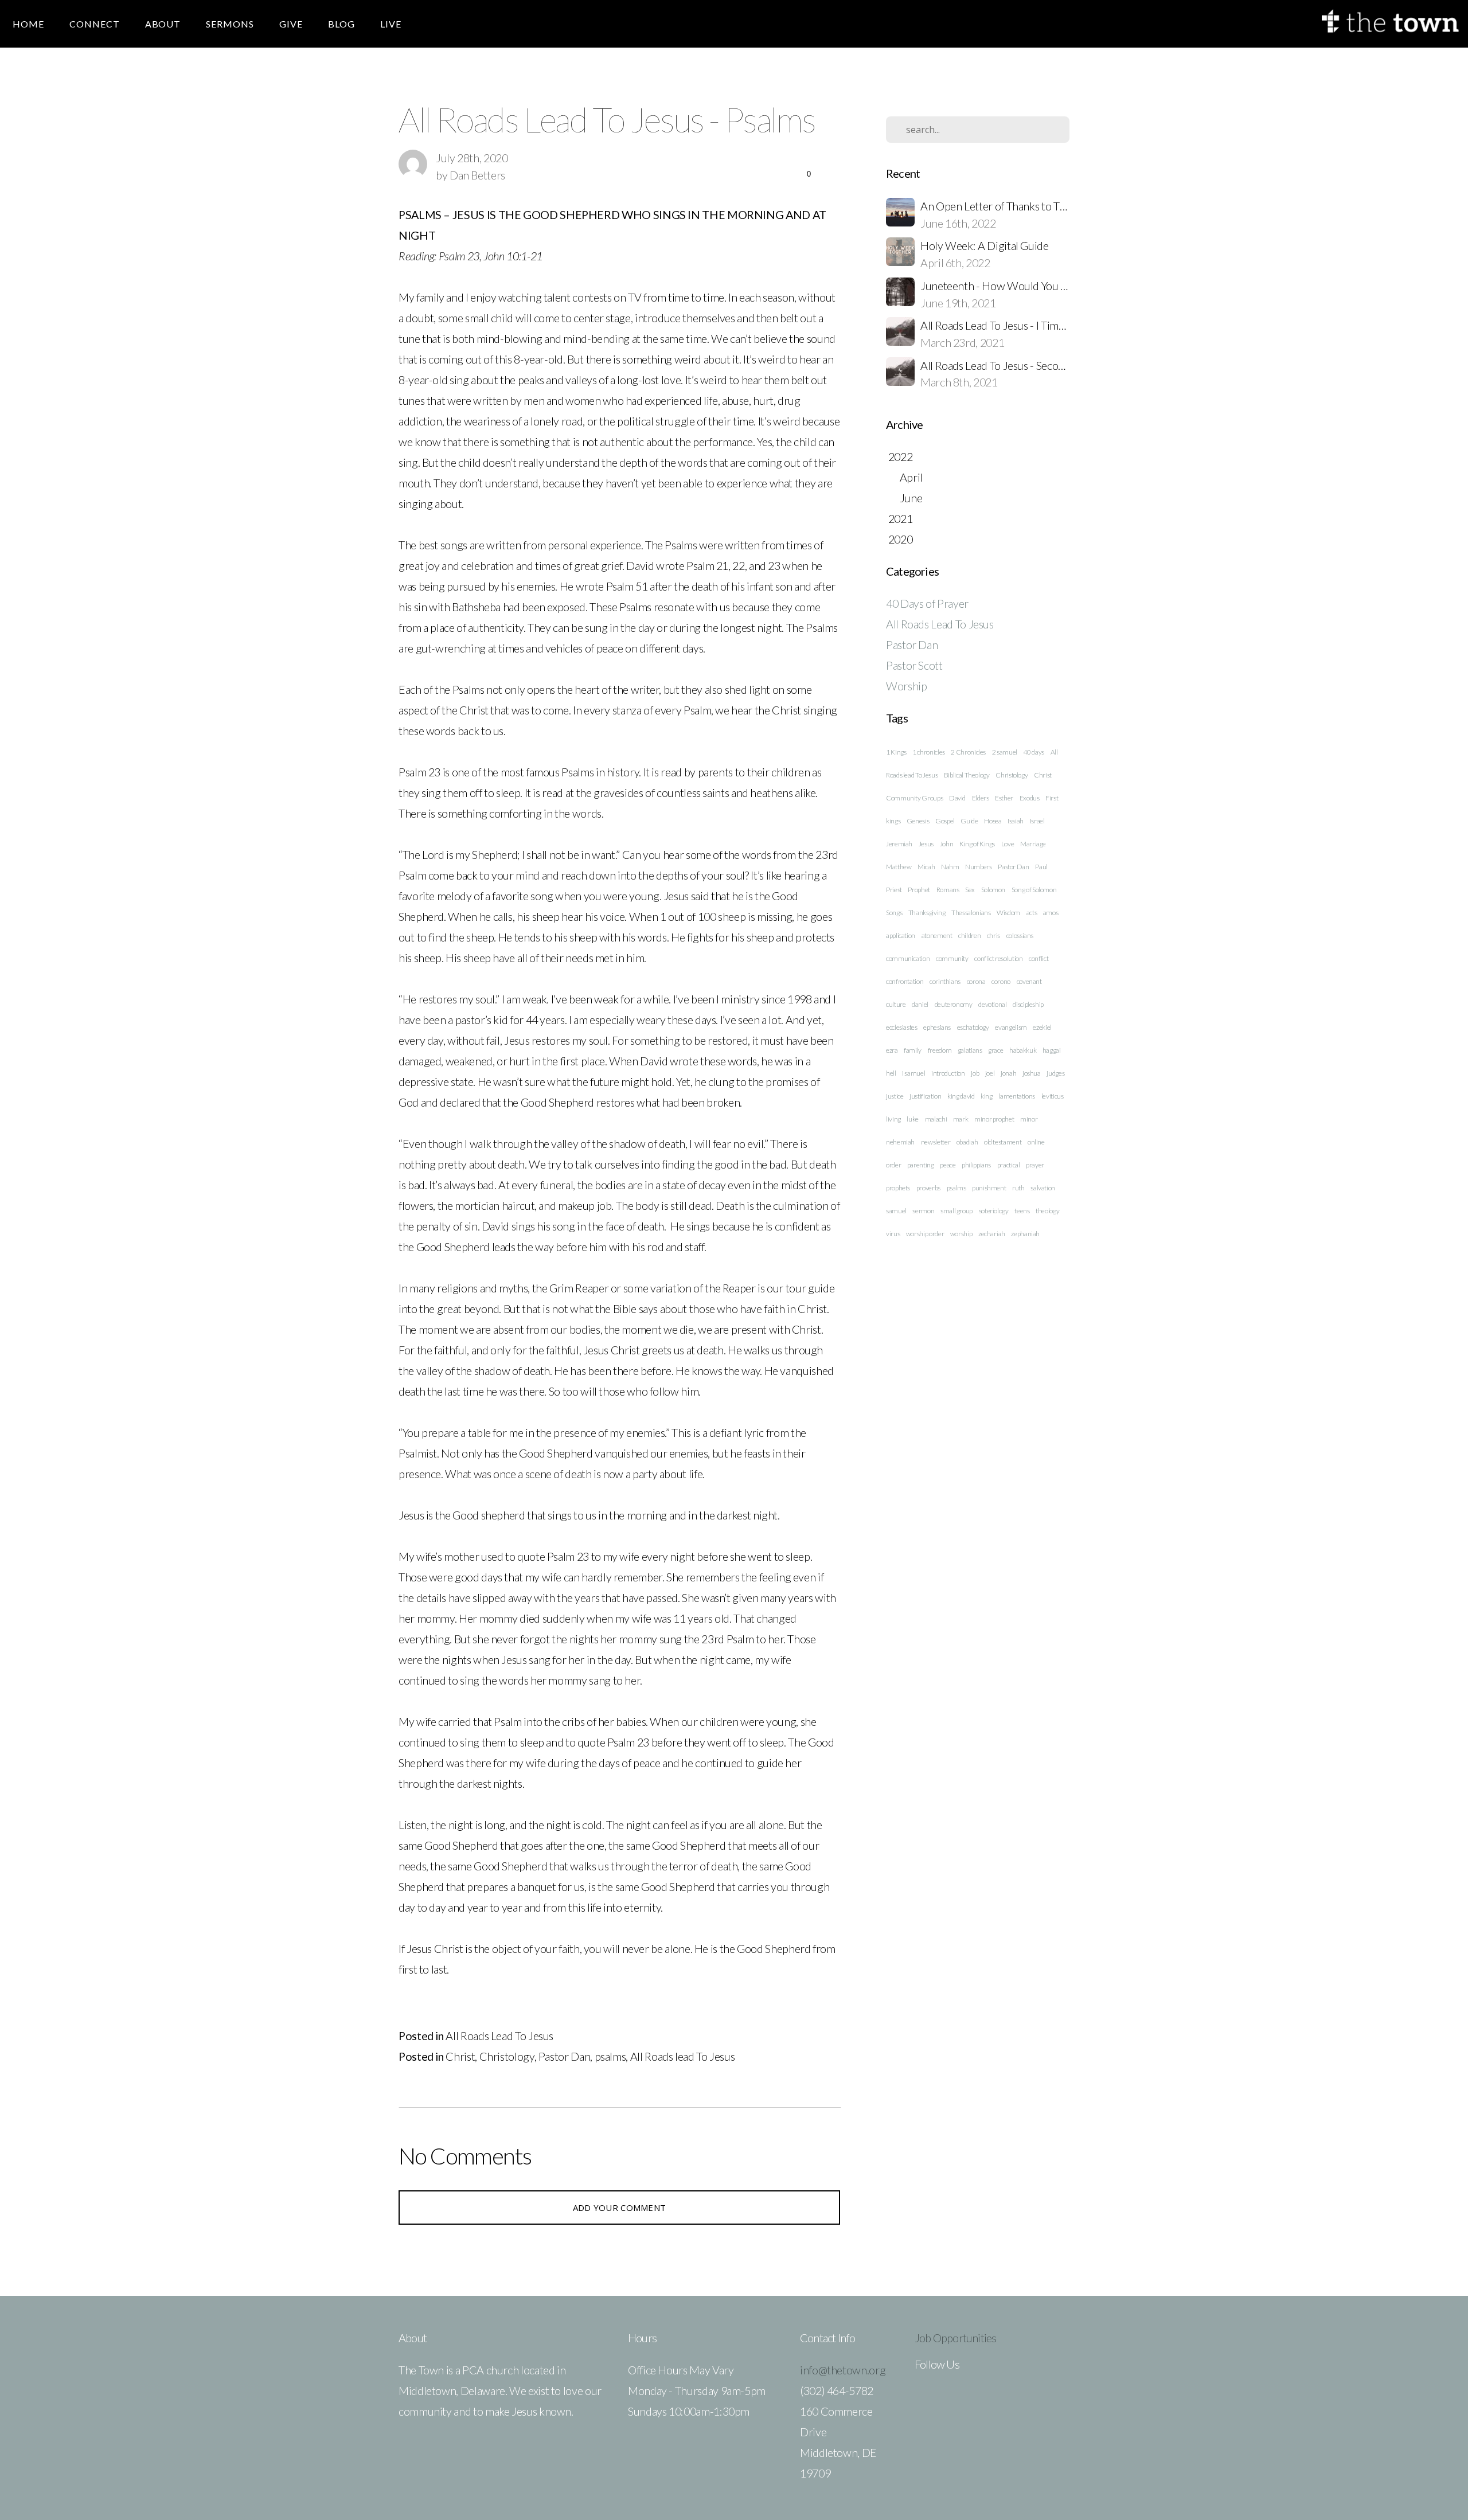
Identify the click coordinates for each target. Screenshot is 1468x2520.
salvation (1043, 1188)
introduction (948, 1073)
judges (1055, 1073)
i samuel (913, 1073)
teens (1022, 1211)
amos (1051, 913)
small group (956, 1211)
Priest (894, 890)
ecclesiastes (902, 1027)
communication (908, 958)
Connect (95, 24)
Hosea (993, 821)
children (969, 935)
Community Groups (914, 798)
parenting (921, 1165)
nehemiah (900, 1142)
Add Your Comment (620, 2208)
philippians (976, 1165)
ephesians (937, 1027)
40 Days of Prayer (927, 603)
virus (893, 1234)
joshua (1032, 1073)
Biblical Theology (967, 775)
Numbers (978, 867)
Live (391, 24)
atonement (937, 935)
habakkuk (1023, 1050)
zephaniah (1025, 1234)
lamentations (1017, 1096)
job (975, 1073)
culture (896, 1004)
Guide (969, 821)
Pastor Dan (564, 2056)
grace (995, 1050)
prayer (1035, 1165)
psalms (610, 2056)
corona (976, 981)
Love (1008, 844)
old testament (1003, 1142)
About (163, 24)
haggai (1052, 1050)
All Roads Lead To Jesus (499, 2035)
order (893, 1165)
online (1036, 1142)
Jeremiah (899, 844)
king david (961, 1096)
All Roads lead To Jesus (683, 2056)
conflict (1038, 958)
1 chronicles (929, 752)
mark (961, 1119)
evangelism (1011, 1027)
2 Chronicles (968, 752)
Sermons (230, 24)
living (893, 1119)
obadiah (967, 1142)
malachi (936, 1119)
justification (925, 1096)
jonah (1008, 1073)
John (947, 844)
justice (895, 1096)
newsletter (936, 1142)
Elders (981, 798)
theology (1047, 1211)
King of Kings (977, 844)
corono (1001, 981)
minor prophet (994, 1119)
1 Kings (896, 752)
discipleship (1028, 1004)
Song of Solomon (1034, 890)
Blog (341, 24)
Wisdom (1008, 913)
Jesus (926, 844)
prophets (898, 1188)
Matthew (899, 867)
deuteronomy (954, 1004)
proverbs (928, 1188)
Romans (948, 890)
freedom (940, 1050)
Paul (1041, 867)
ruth (1018, 1188)
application (901, 935)
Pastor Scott (914, 665)
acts (1032, 913)
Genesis (918, 821)
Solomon (993, 890)
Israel (1037, 821)
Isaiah (1016, 821)
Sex (970, 890)
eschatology (973, 1027)
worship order (925, 1234)
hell (891, 1073)
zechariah (992, 1234)
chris (993, 935)
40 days (1034, 752)
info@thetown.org (843, 2370)
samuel (896, 1211)
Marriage (1033, 844)
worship (961, 1234)
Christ (460, 2056)
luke (913, 1119)
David (957, 798)
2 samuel (1005, 752)
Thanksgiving (927, 913)
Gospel (945, 821)
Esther (1004, 798)
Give (291, 24)
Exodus (1030, 798)
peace (948, 1165)
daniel (920, 1004)
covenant (1029, 981)
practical (1009, 1165)
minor (1029, 1119)
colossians (1020, 935)
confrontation (905, 981)
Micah (926, 867)
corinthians (945, 981)
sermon (923, 1211)
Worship (906, 686)
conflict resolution (998, 958)
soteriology (994, 1211)
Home (28, 24)
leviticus (1053, 1096)
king (987, 1096)
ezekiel (1042, 1027)
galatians (970, 1050)
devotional (992, 1004)
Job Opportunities (955, 2338)
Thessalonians (971, 913)
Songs (894, 913)
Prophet (919, 890)
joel (990, 1073)
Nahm (950, 867)
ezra (892, 1050)
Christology (507, 2056)
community (952, 958)
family (913, 1050)
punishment (989, 1188)
